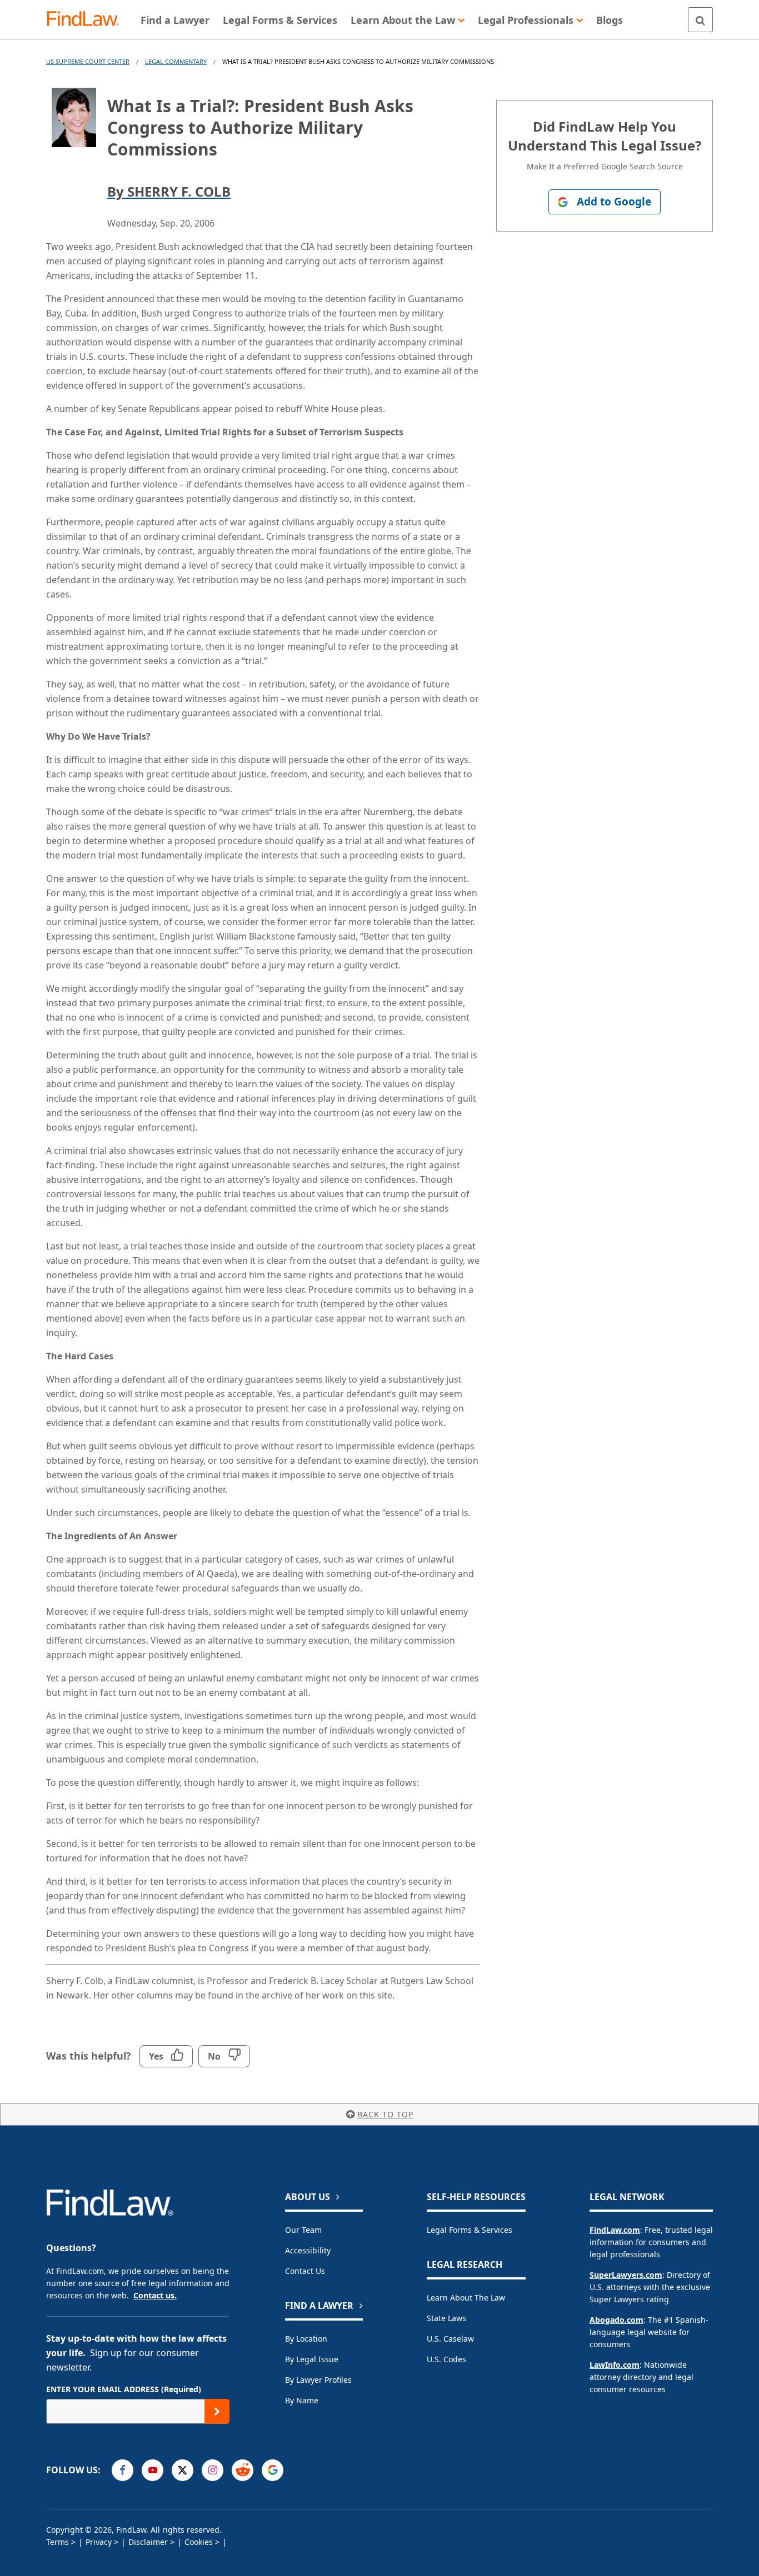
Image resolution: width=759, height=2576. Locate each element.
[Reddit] (243, 2470)
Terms (58, 2542)
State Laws (446, 2318)
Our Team (303, 2230)
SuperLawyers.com (626, 2275)
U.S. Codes (446, 2359)
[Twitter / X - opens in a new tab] (183, 2470)
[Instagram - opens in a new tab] (213, 2470)
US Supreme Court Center (88, 61)
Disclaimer (148, 2542)
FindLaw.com (615, 2230)
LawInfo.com (615, 2365)
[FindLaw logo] (88, 20)
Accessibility (308, 2250)
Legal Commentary (176, 61)
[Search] (700, 20)
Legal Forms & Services (470, 2230)
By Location (306, 2339)
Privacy (99, 2542)
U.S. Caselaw (450, 2339)
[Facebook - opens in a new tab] (123, 2470)
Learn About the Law (466, 2298)
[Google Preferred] (273, 2470)
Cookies (199, 2542)
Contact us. (155, 2295)
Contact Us (305, 2271)
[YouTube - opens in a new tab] (153, 2470)
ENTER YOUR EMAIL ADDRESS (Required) (124, 2389)
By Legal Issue (312, 2359)
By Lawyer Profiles (318, 2380)
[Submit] (217, 2411)
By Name (302, 2400)
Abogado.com (616, 2320)
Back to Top (385, 2114)
